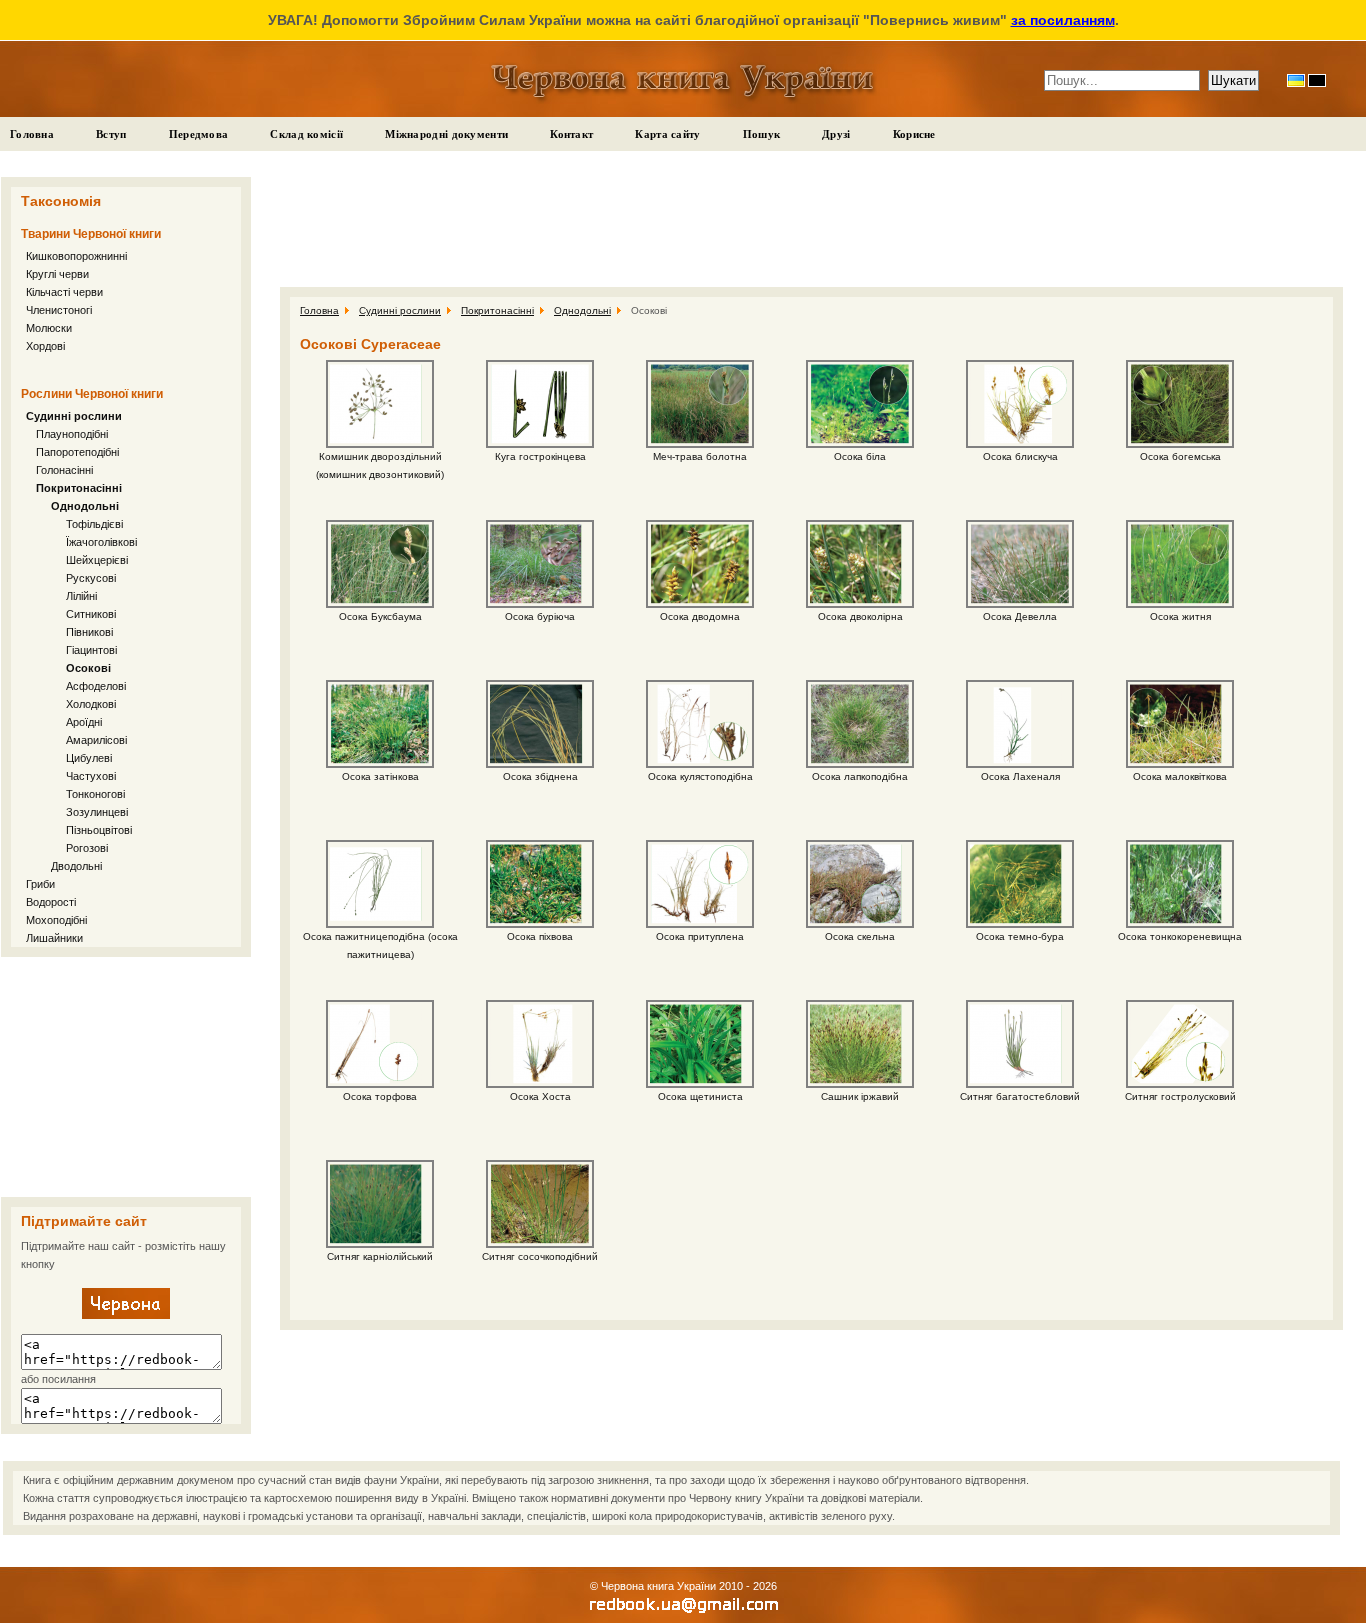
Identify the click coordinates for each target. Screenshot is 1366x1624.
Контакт (571, 134)
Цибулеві (89, 758)
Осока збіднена (540, 776)
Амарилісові (96, 740)
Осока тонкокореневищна (1180, 936)
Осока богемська (1180, 456)
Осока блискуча (1020, 456)
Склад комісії (306, 134)
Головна (32, 134)
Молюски (49, 328)
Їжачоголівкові (101, 542)
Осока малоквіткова (1180, 776)
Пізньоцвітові (99, 830)
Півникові (89, 632)
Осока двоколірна (860, 616)
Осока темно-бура (1020, 936)
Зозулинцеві (97, 812)
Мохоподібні (56, 920)
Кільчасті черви (64, 292)
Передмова (199, 134)
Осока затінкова (380, 776)
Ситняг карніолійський (380, 1256)
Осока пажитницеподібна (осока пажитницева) (380, 945)
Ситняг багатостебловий (1020, 1096)
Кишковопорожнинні (76, 256)
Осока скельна (860, 936)
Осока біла (860, 456)
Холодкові (91, 704)
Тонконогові (95, 794)
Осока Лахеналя (1020, 776)
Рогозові (87, 848)
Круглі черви (57, 274)
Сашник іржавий (860, 1096)
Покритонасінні (79, 488)
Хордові (45, 346)
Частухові (91, 776)
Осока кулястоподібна (700, 776)
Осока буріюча (540, 616)
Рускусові (91, 578)
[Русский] (1317, 80)
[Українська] (1296, 80)
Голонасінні (64, 470)
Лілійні (81, 596)
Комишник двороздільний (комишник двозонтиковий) (380, 465)
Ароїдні (84, 722)
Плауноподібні (72, 434)
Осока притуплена (700, 936)
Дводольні (76, 866)
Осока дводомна (700, 616)
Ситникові (91, 614)
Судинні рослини (74, 416)
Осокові (88, 668)
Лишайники (54, 938)
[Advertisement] (126, 1077)
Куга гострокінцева (540, 456)
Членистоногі (59, 310)
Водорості (51, 902)
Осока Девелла (1020, 616)
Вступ (111, 134)
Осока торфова (380, 1096)
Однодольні (85, 506)
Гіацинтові (91, 650)
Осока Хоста (540, 1096)
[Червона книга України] (126, 1315)
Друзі (836, 134)
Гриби (40, 884)
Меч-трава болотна (700, 456)
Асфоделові (96, 686)
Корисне (914, 134)
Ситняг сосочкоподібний (540, 1256)
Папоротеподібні (77, 452)
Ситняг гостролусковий (1180, 1096)
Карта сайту (667, 134)
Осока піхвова (540, 936)
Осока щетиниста (700, 1096)
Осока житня (1180, 616)
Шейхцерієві (97, 560)
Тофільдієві (94, 524)
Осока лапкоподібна (860, 776)
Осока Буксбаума (380, 616)
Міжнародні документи (446, 134)
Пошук (762, 134)
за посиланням (1063, 20)
